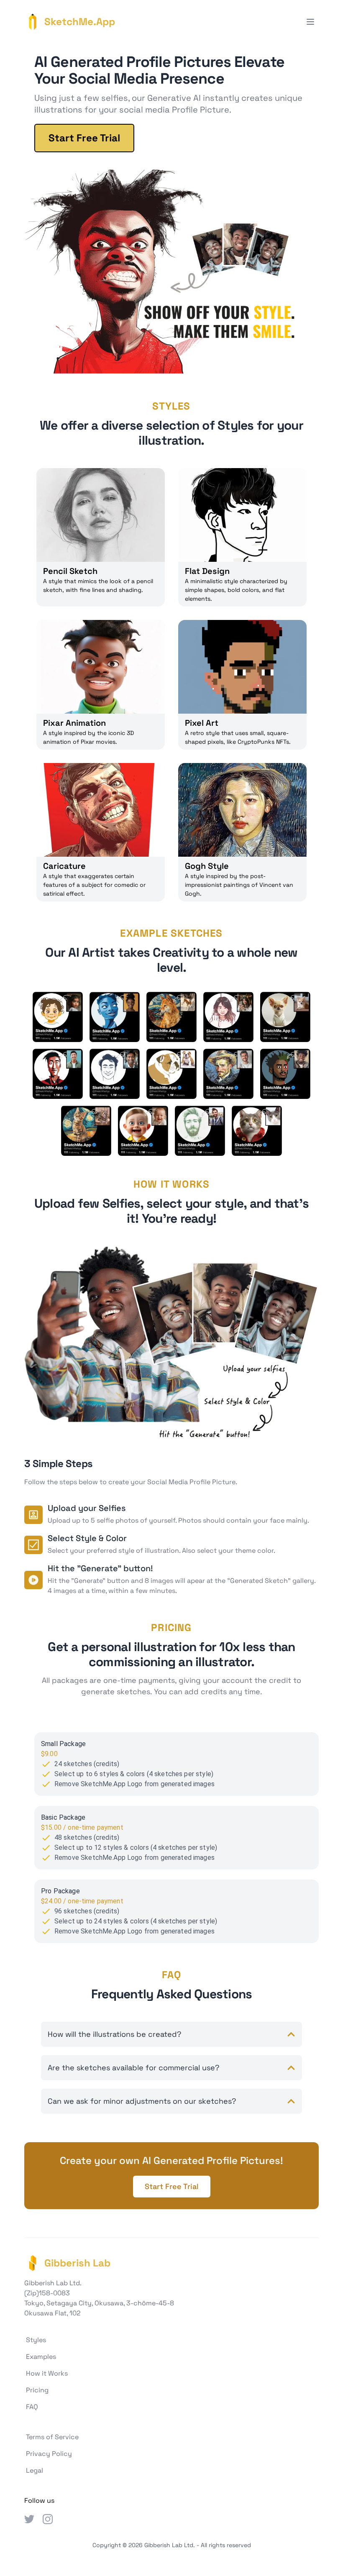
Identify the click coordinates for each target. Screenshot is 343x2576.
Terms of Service (52, 2437)
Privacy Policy (49, 2454)
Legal (35, 2470)
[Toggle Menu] (310, 22)
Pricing (37, 2390)
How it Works (47, 2373)
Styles (36, 2340)
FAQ (32, 2407)
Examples (41, 2357)
